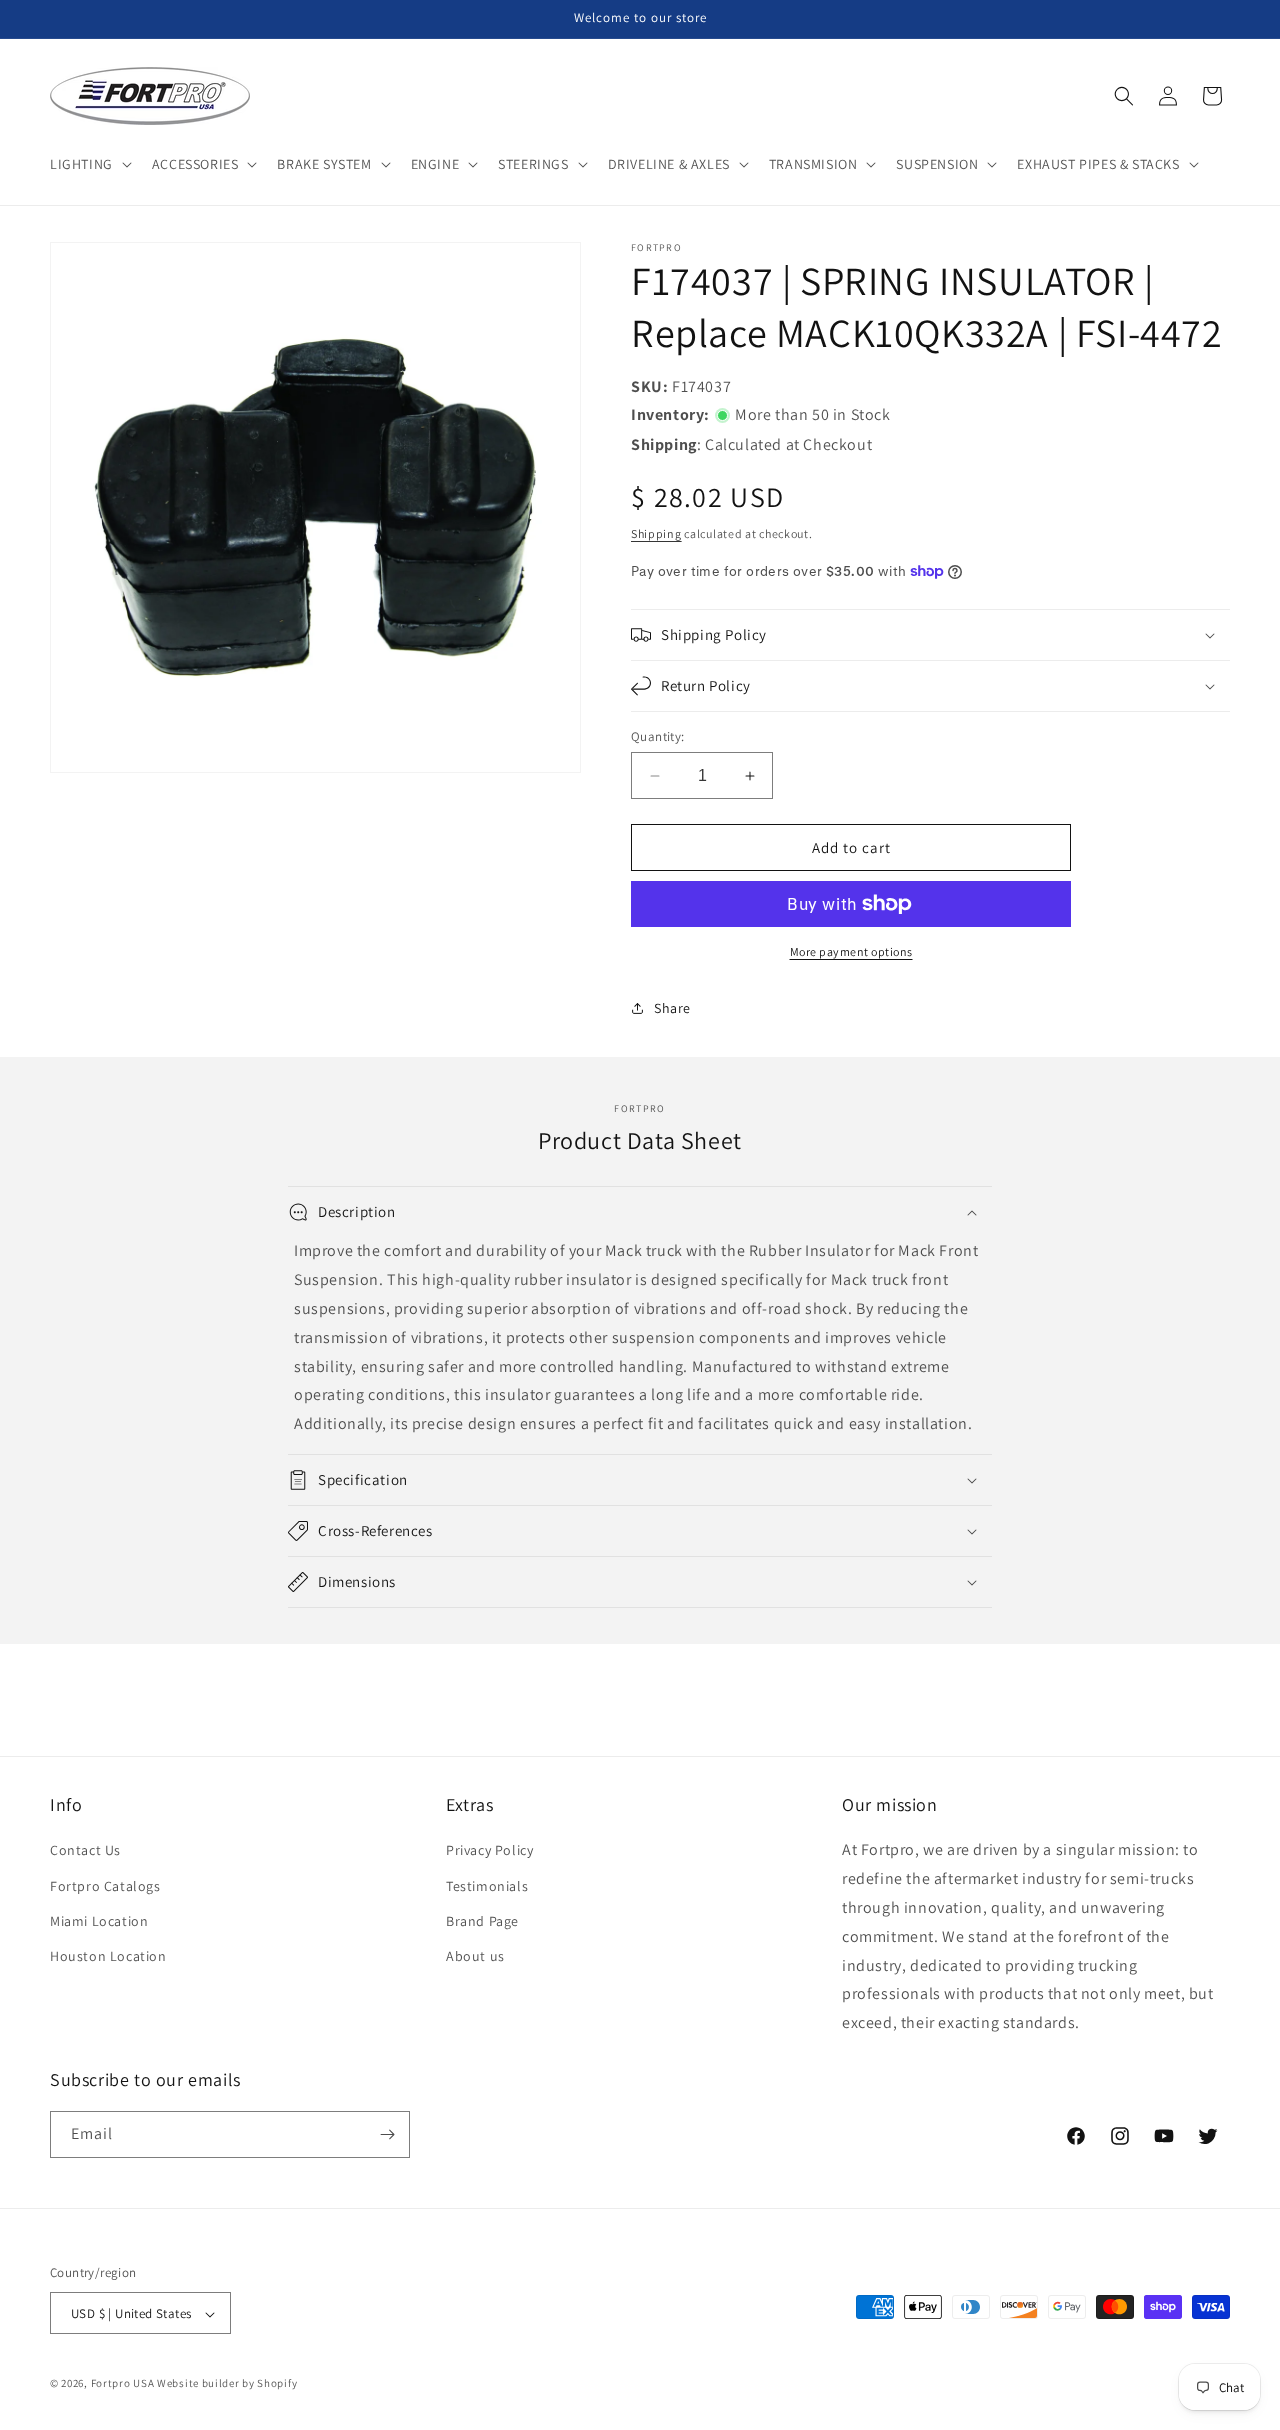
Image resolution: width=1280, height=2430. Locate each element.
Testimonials (487, 1885)
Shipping (656, 533)
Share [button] (672, 1008)
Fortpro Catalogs (105, 1885)
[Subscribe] (387, 2134)
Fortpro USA (123, 2384)
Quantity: (658, 736)
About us (475, 1956)
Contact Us (85, 1850)
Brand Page (482, 1921)
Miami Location (99, 1921)
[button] (89, 164)
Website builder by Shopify (227, 2384)
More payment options (851, 951)
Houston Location (108, 1956)
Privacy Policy (489, 1850)
